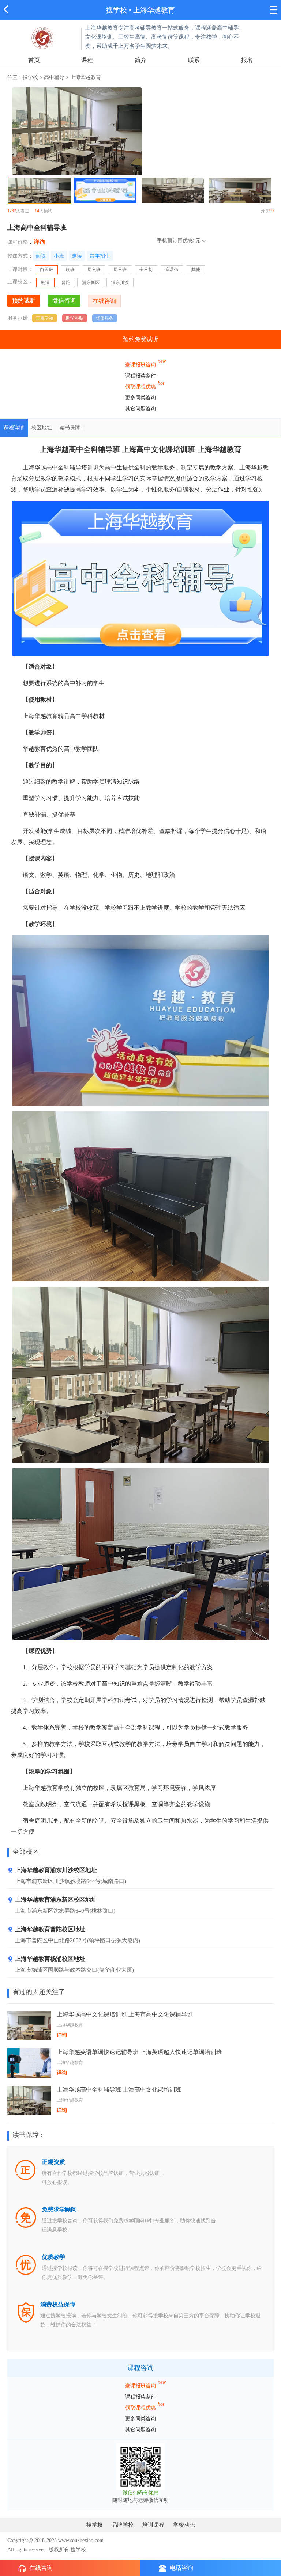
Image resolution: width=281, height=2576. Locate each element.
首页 (34, 60)
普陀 (66, 282)
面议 (41, 256)
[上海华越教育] (42, 37)
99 (271, 211)
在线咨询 (41, 2568)
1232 (12, 211)
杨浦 (45, 282)
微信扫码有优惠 (140, 2493)
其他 (196, 270)
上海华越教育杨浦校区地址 (50, 1959)
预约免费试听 (140, 339)
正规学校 (45, 318)
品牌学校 (123, 2525)
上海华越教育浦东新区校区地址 (56, 1900)
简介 (140, 60)
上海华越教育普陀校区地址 (50, 1929)
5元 (197, 241)
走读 (77, 256)
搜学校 (117, 10)
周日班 (120, 270)
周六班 (94, 270)
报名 (247, 60)
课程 (87, 60)
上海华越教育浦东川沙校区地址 (56, 1870)
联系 (194, 60)
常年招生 (100, 256)
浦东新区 (91, 282)
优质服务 (105, 318)
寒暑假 (172, 270)
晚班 (70, 270)
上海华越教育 (154, 10)
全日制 (146, 270)
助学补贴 (75, 318)
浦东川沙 (120, 282)
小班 (59, 256)
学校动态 (184, 2525)
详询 (40, 242)
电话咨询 (181, 2568)
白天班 (46, 270)
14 (37, 211)
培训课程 (153, 2525)
